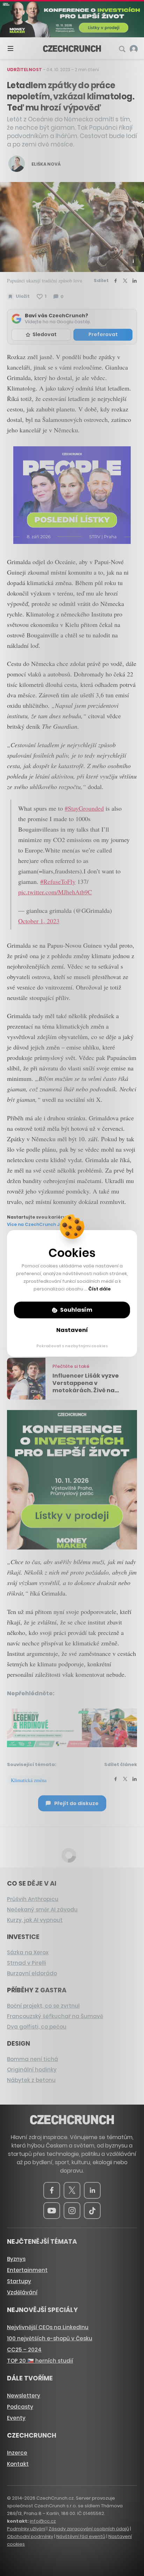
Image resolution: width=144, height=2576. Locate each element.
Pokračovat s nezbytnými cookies (72, 1346)
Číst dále (100, 1289)
